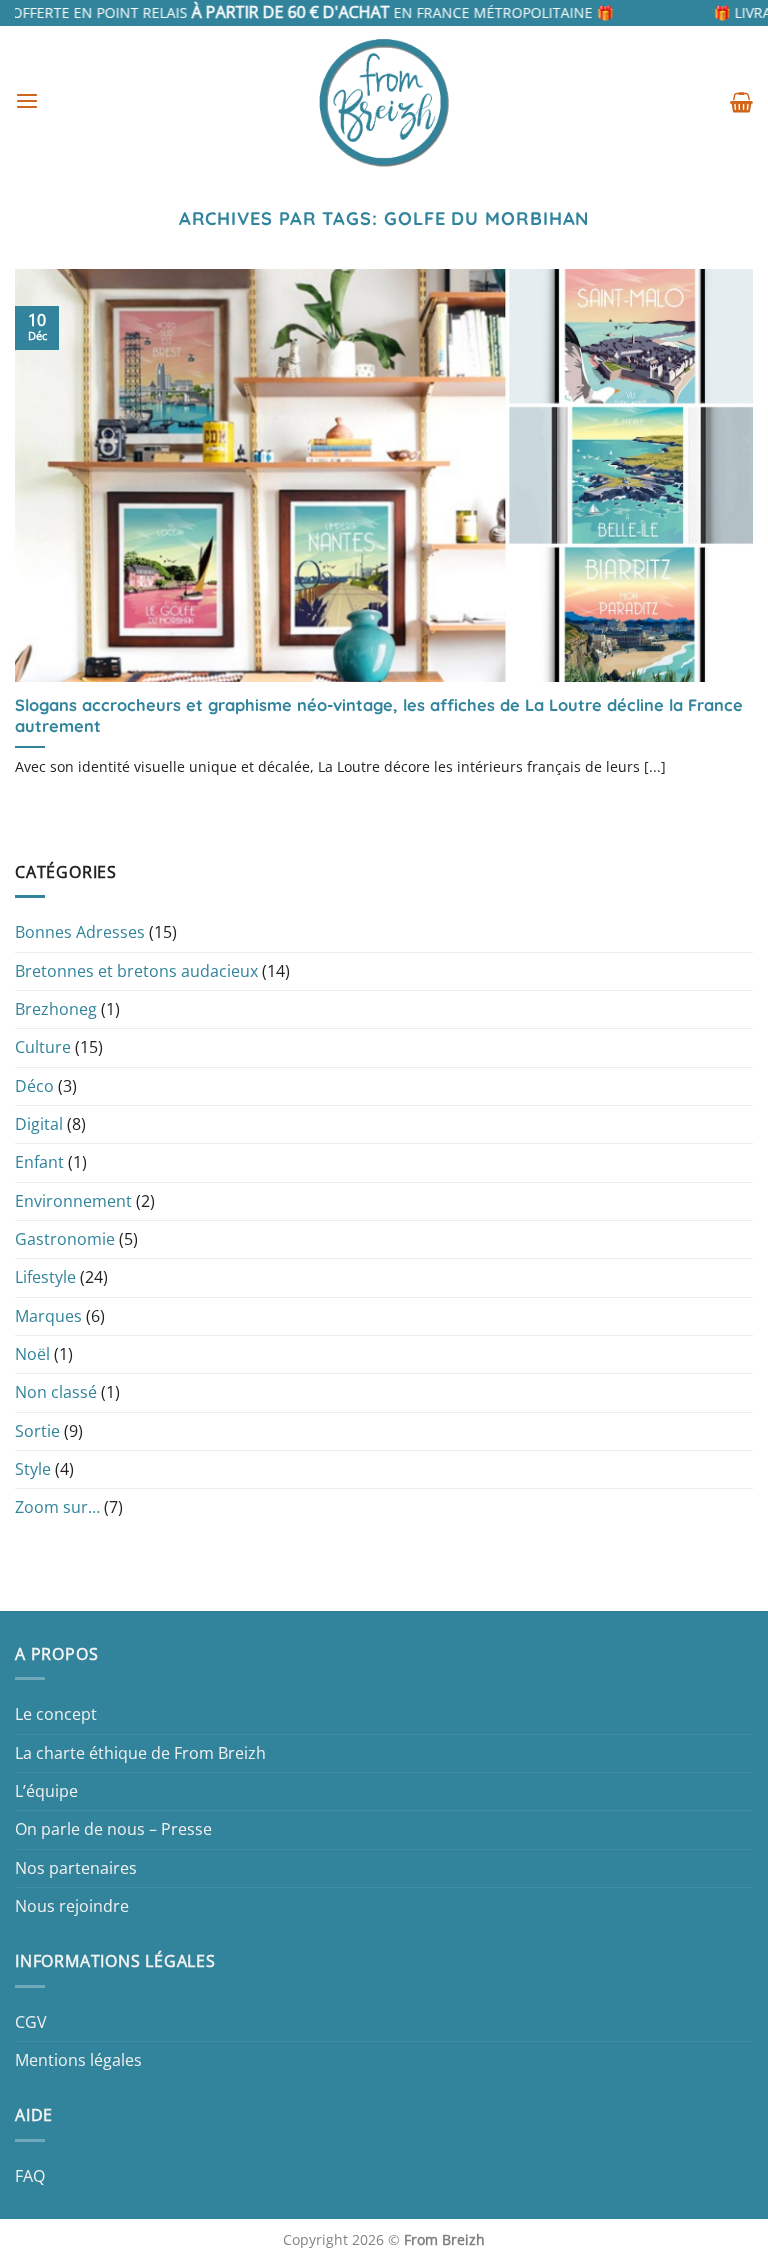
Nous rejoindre (72, 1906)
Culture (43, 1047)
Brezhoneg (56, 1009)
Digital (39, 1124)
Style (33, 1469)
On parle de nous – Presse (113, 1829)
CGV (31, 2022)
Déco (34, 1086)
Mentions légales (78, 2060)
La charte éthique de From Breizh (140, 1753)
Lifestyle (45, 1277)
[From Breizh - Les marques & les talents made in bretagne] (384, 102)
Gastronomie (65, 1239)
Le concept (56, 1714)
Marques (48, 1316)
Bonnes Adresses (80, 932)
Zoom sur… (57, 1507)
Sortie (37, 1431)
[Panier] (741, 102)
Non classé (56, 1392)
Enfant (39, 1162)
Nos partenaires (76, 1868)
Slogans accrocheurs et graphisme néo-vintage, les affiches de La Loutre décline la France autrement (379, 715)
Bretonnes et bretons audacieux (136, 971)
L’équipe (46, 1791)
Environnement (73, 1201)
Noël (32, 1354)
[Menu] (27, 101)
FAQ (30, 2176)
